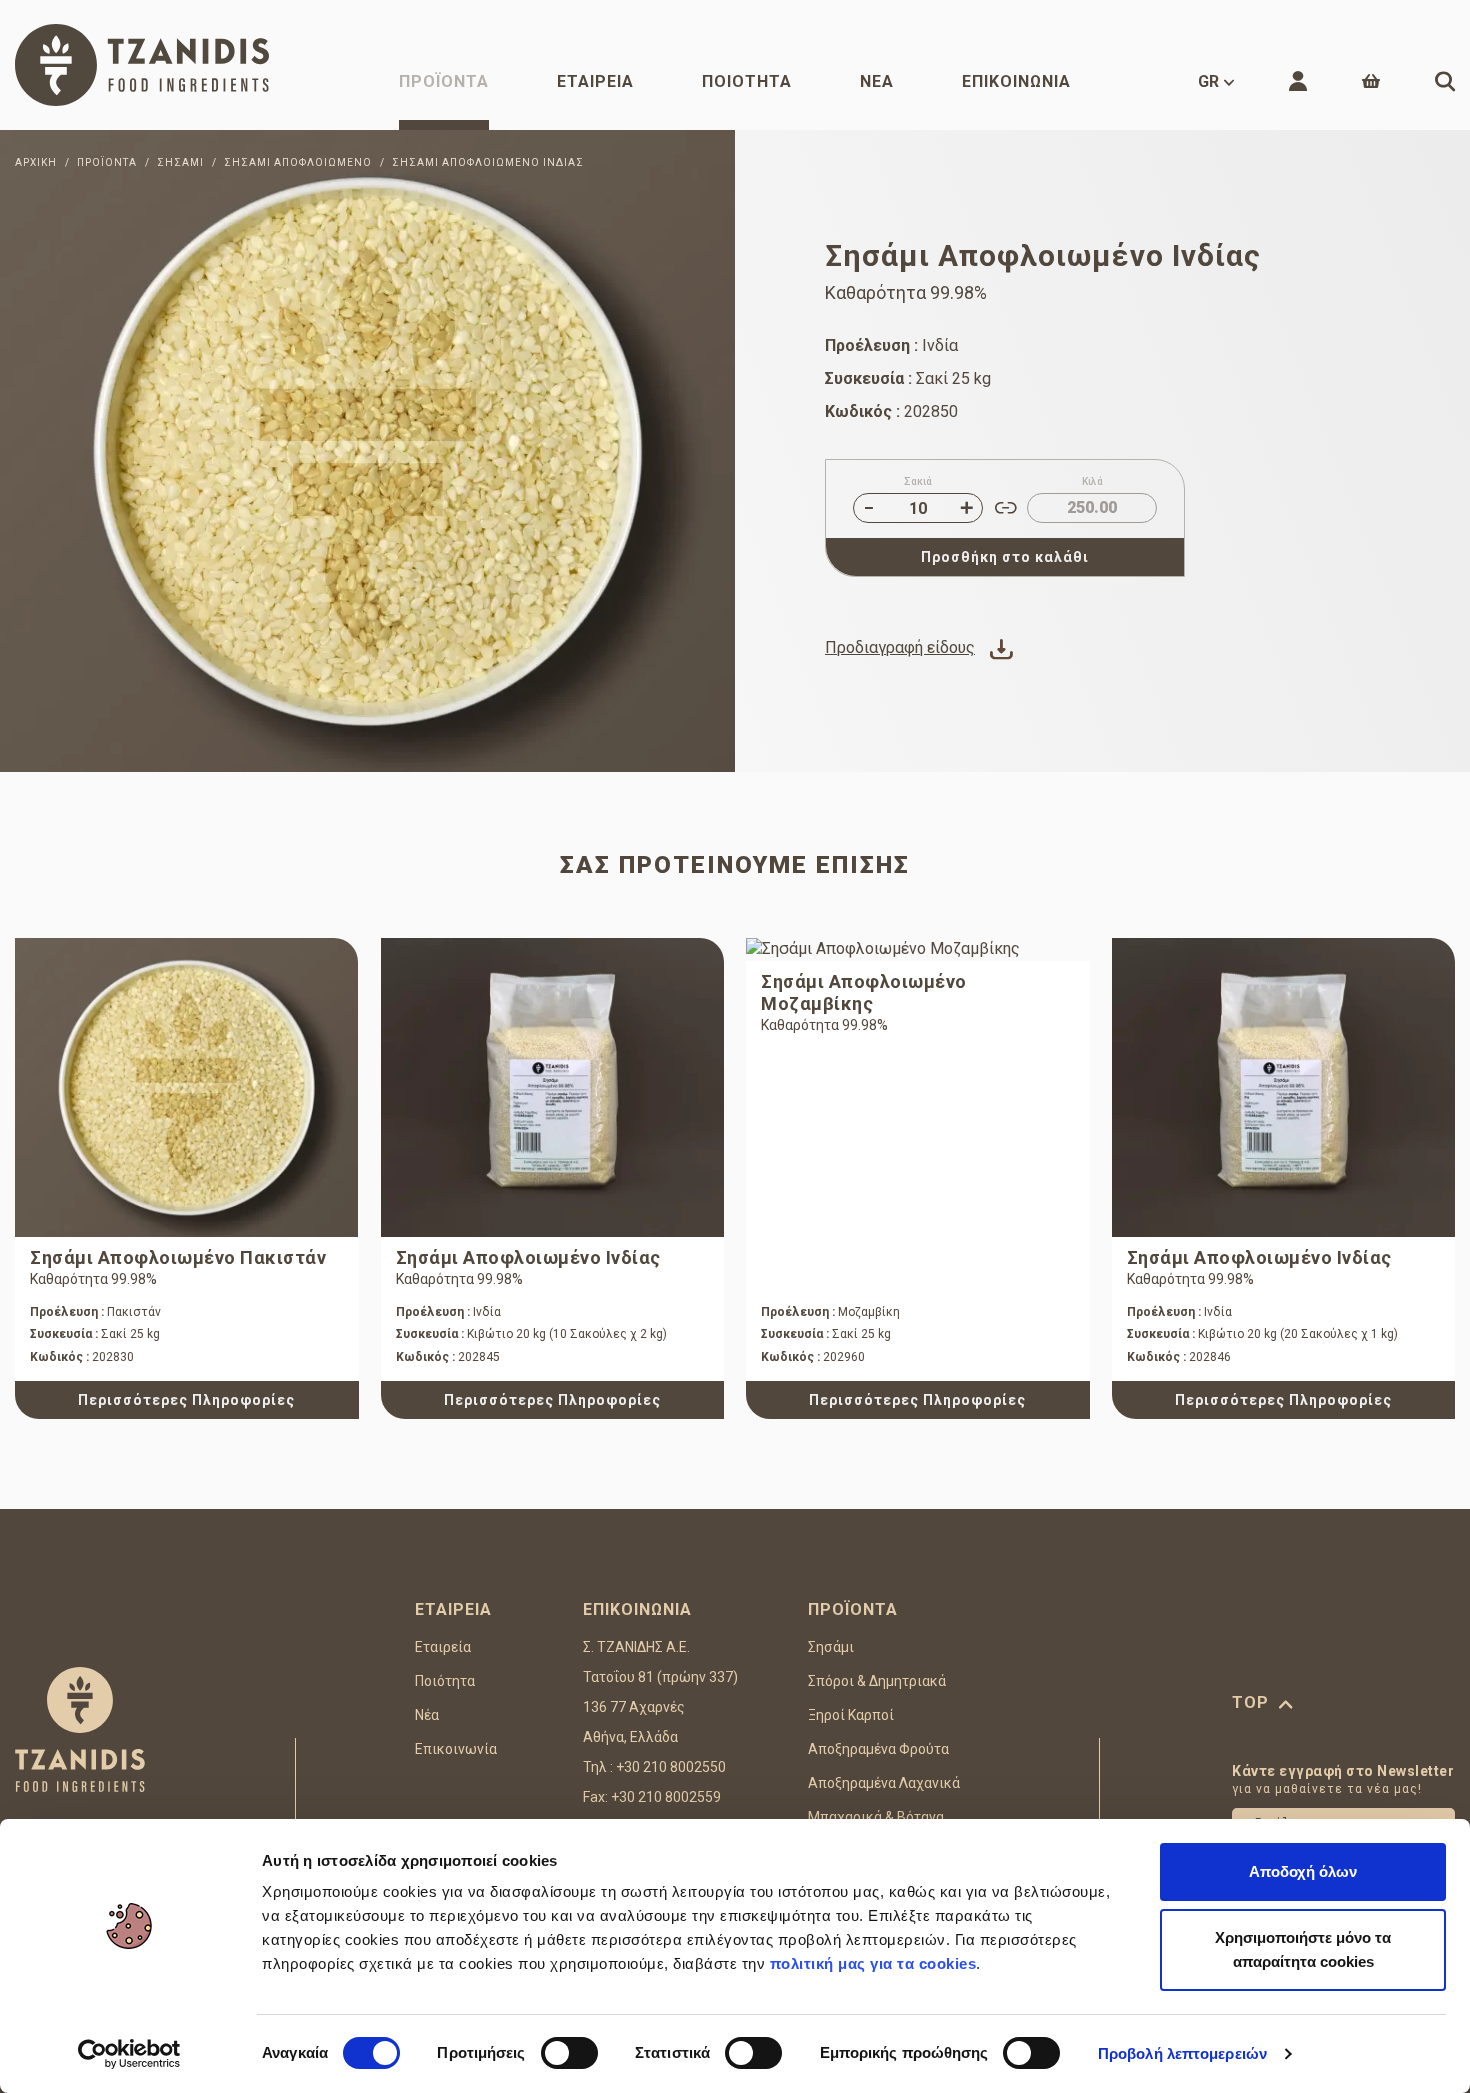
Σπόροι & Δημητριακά (877, 1681)
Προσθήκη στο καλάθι (1005, 557)
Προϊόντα (444, 81)
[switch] (569, 2053)
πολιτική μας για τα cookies (873, 1963)
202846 (1179, 1357)
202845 (448, 1357)
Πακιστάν (95, 1312)
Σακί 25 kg (95, 1334)
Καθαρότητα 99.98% (93, 1279)
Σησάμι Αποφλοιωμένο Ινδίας (528, 1257)
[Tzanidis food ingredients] (142, 65)
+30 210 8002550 (671, 1767)
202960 (813, 1357)
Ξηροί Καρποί (851, 1715)
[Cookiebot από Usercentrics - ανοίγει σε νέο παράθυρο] (129, 2054)
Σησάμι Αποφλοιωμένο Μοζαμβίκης (864, 992)
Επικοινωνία (1016, 81)
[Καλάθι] (1371, 81)
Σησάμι (831, 1647)
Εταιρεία (595, 81)
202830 (82, 1357)
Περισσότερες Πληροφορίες (186, 1400)
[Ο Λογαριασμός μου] (1298, 81)
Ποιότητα (747, 81)
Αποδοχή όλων (1303, 1871)
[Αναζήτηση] (1445, 81)
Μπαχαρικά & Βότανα (876, 1817)
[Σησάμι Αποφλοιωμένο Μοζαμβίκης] (918, 949)
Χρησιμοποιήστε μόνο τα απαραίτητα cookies (1303, 1949)
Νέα (877, 81)
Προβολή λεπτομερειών (1182, 2053)
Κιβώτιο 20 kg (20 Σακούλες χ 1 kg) (1262, 1334)
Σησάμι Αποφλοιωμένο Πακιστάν (178, 1257)
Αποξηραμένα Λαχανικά (884, 1783)
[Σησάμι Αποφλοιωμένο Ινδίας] (367, 451)
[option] (367, 451)
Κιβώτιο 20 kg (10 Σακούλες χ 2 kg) (531, 1334)
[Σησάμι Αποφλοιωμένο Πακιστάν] (187, 1087)
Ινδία (448, 1312)
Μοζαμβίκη (830, 1312)
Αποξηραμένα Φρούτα (878, 1749)
